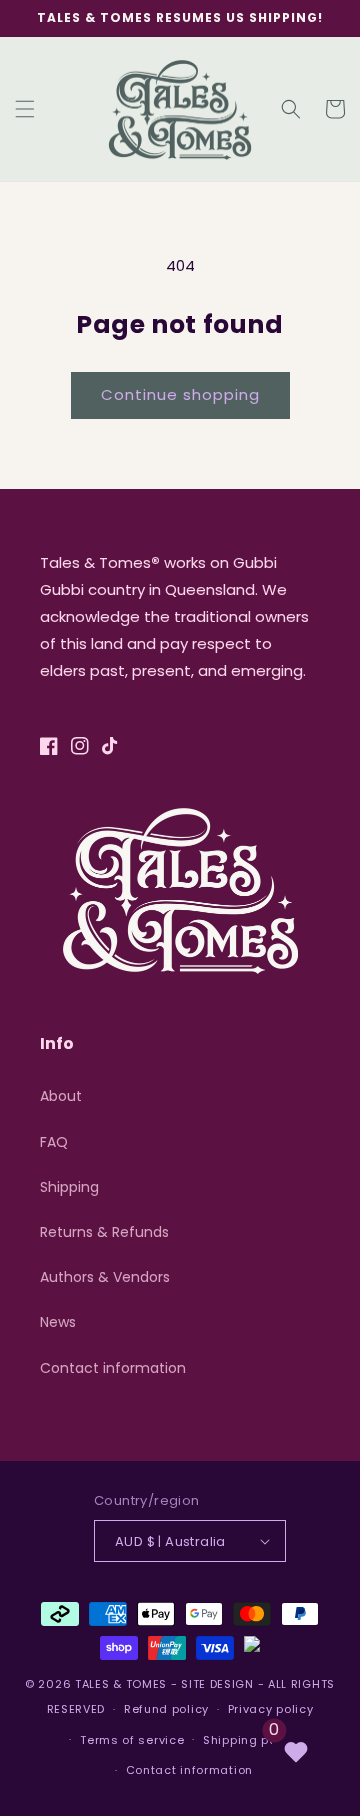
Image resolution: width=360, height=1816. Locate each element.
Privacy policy (271, 1709)
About (61, 1096)
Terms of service (132, 1740)
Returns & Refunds (104, 1232)
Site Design (217, 1684)
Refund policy (166, 1709)
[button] (25, 109)
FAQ (54, 1142)
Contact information (113, 1368)
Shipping (69, 1187)
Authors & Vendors (105, 1277)
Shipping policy (251, 1740)
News (58, 1322)
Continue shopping (180, 394)
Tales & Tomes (121, 1684)
